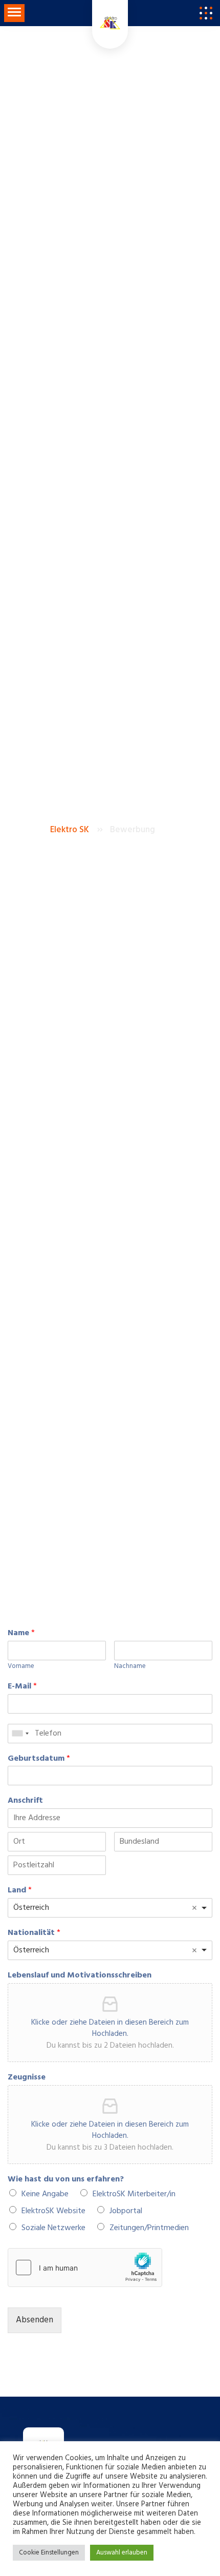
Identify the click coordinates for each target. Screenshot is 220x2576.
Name (21, 1633)
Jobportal (126, 2211)
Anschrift (25, 1801)
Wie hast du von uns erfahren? (66, 2180)
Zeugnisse (27, 2078)
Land (20, 1891)
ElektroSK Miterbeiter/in (134, 2194)
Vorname (21, 1667)
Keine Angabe (45, 2194)
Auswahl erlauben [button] (122, 2553)
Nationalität (34, 1933)
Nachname (130, 1667)
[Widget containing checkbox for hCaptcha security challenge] (85, 2268)
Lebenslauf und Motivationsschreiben (80, 1976)
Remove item (194, 1908)
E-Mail (22, 1687)
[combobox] (20, 1734)
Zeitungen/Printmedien (149, 2228)
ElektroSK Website (53, 2211)
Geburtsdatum (39, 1759)
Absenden (35, 2320)
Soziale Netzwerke (53, 2228)
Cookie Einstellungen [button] (49, 2553)
